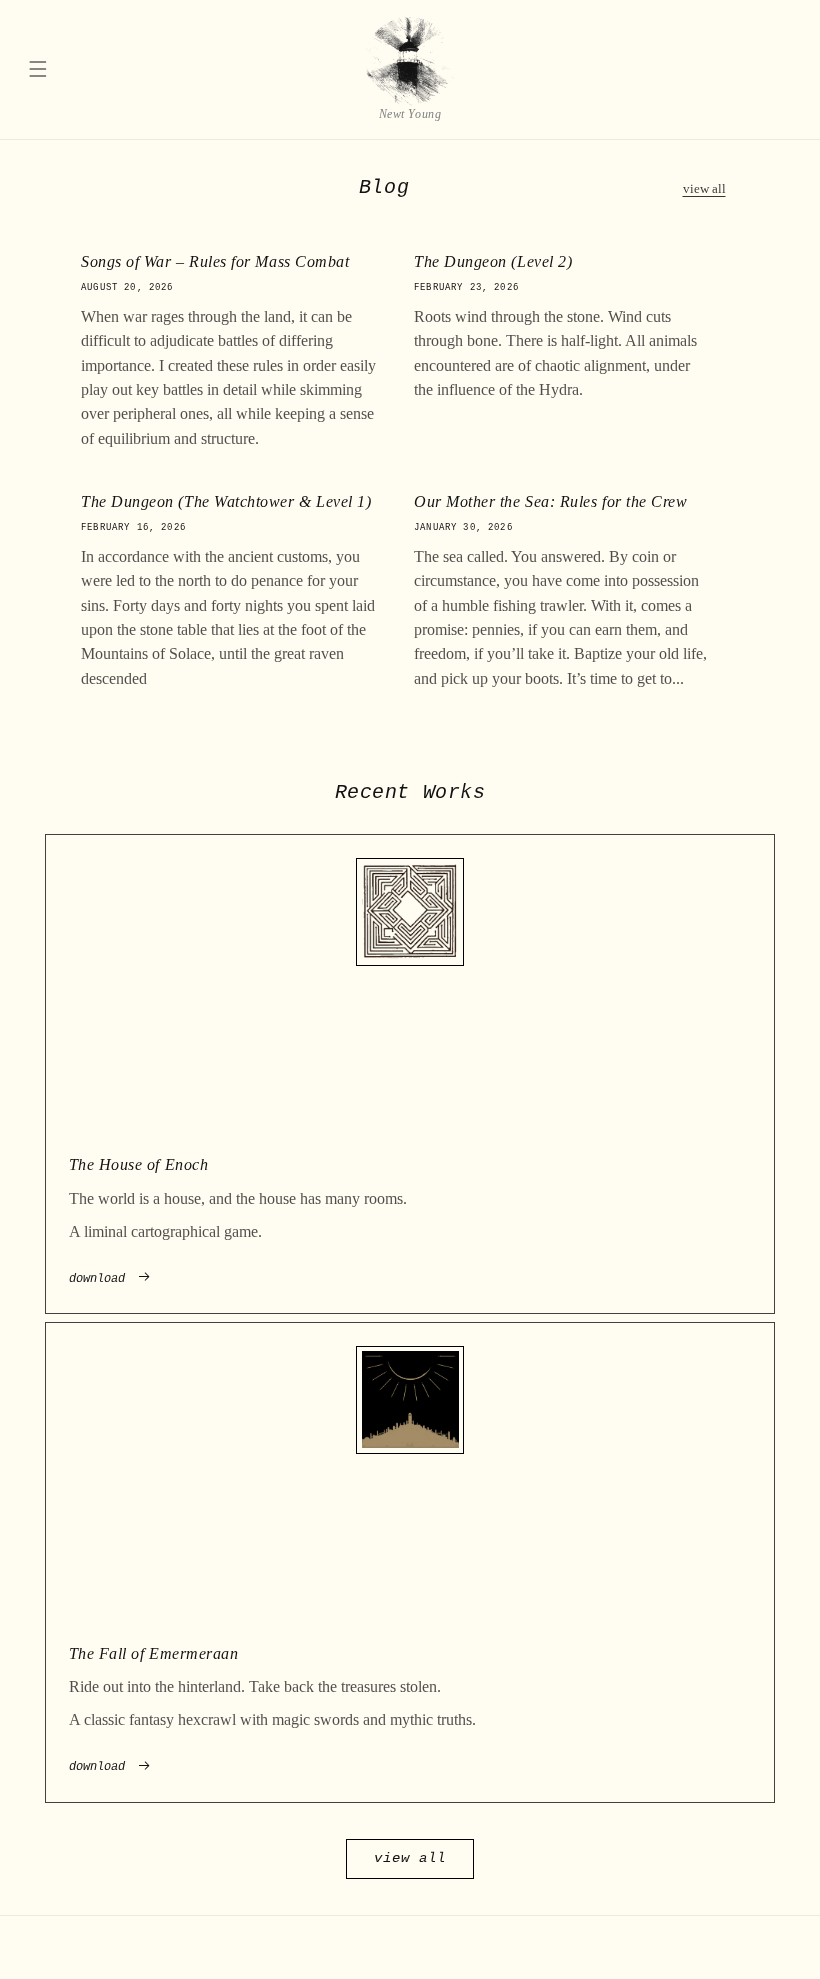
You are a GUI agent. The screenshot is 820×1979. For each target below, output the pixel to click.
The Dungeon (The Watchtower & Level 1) (226, 503)
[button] (38, 70)
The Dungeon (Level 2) (493, 263)
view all (704, 189)
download (97, 1279)
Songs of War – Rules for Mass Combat (215, 263)
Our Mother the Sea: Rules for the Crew (551, 503)
